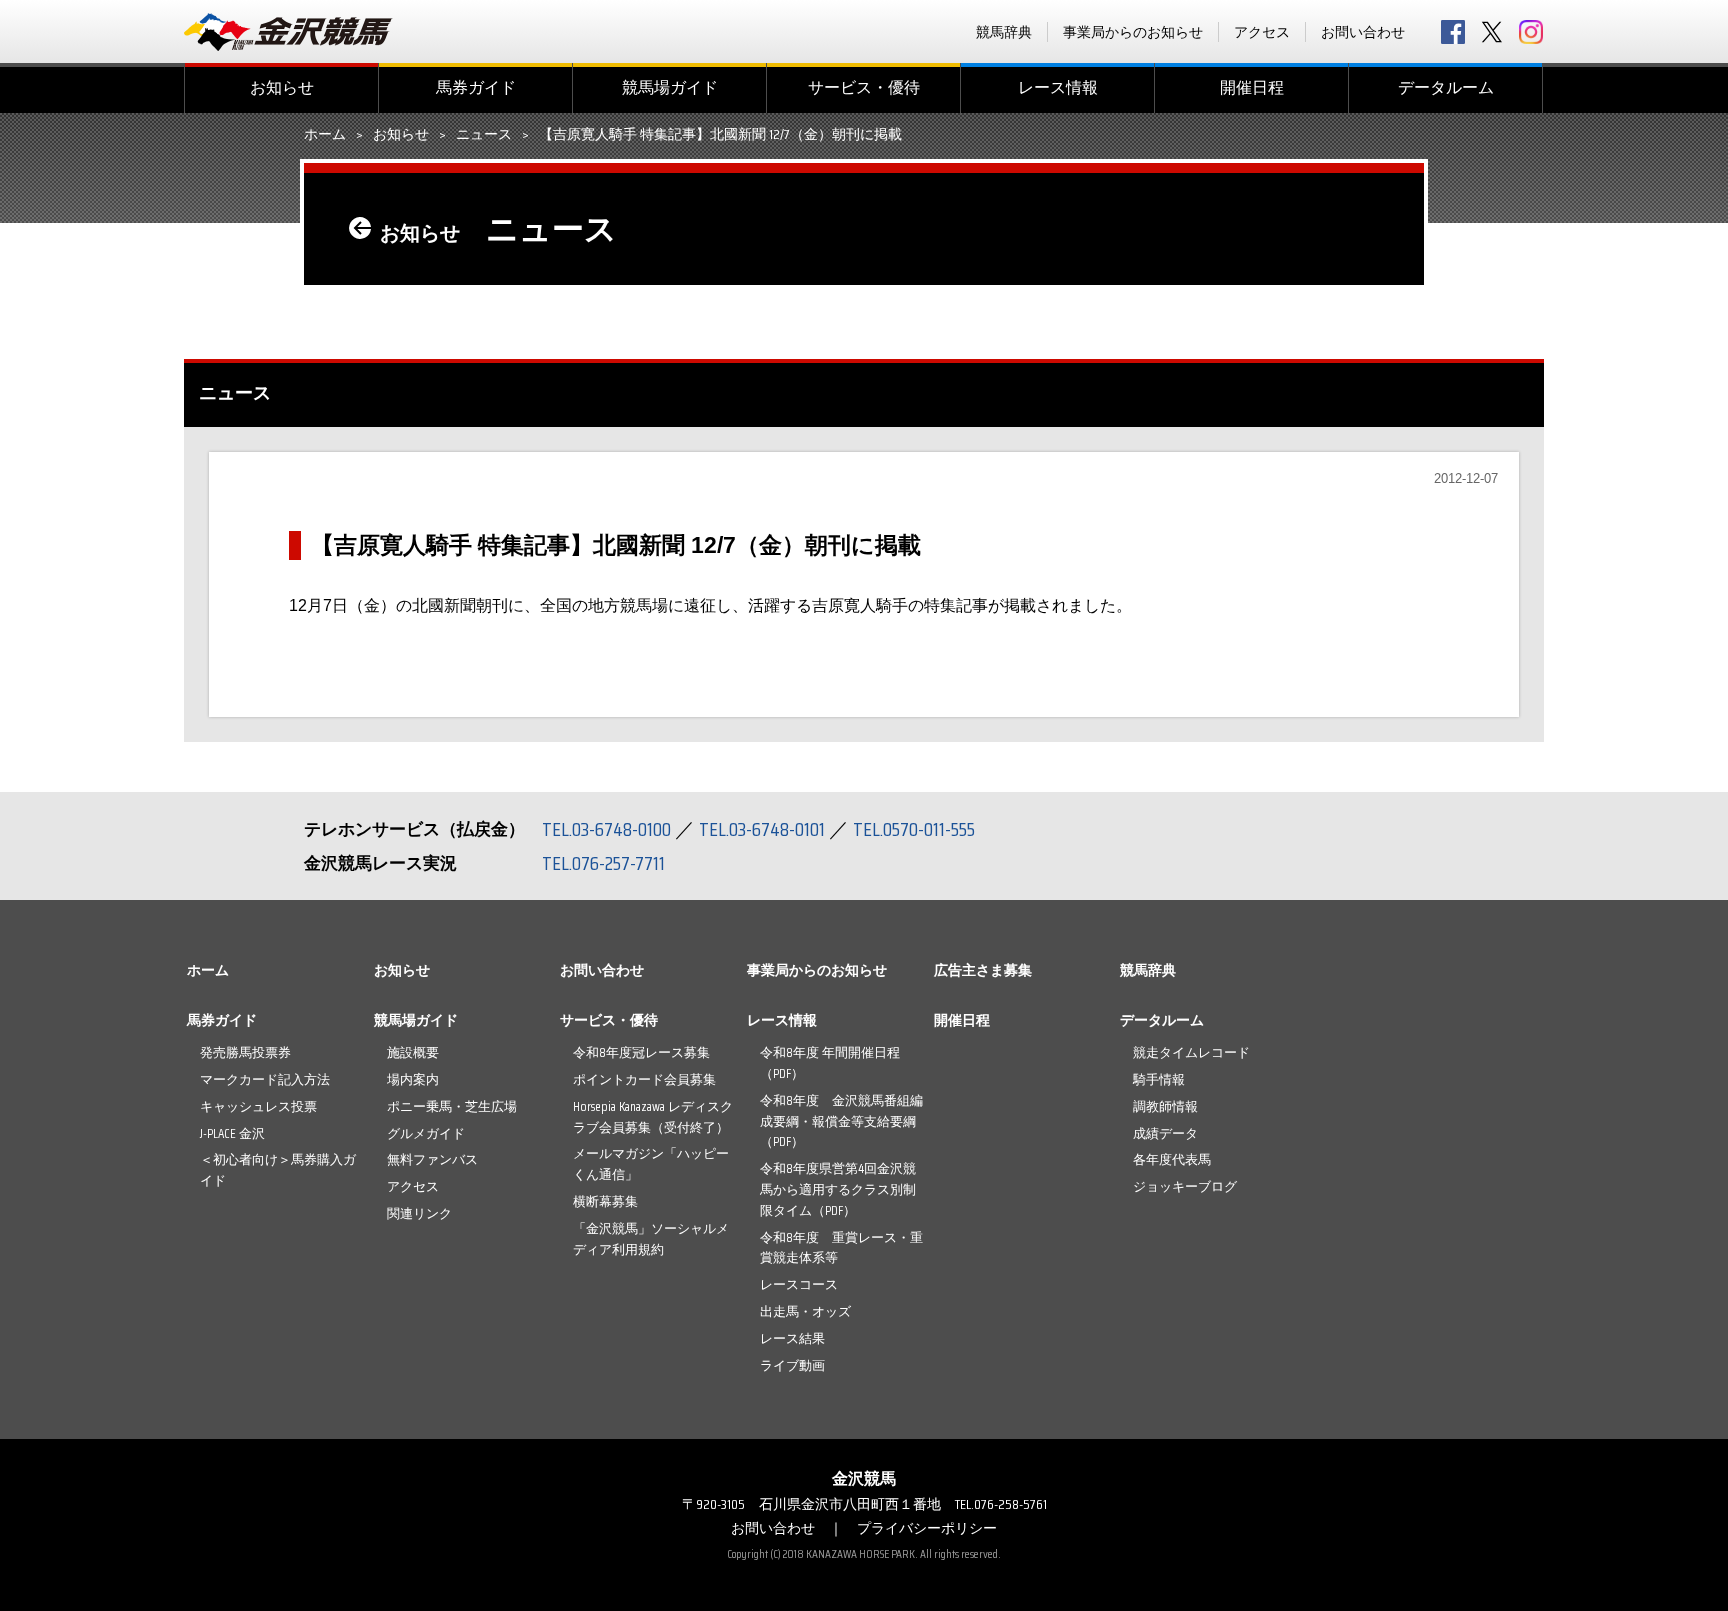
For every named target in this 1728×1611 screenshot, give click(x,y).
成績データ (1165, 1133)
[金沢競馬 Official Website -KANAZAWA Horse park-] (289, 32)
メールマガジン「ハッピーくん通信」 (651, 1164)
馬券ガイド (476, 87)
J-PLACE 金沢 (232, 1133)
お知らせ (282, 87)
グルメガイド (426, 1133)
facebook (1453, 32)
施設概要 (413, 1052)
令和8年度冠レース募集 (641, 1052)
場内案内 (413, 1079)
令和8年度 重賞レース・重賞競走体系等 (841, 1248)
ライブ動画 (792, 1365)
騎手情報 (1159, 1079)
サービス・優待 (864, 87)
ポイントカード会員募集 (644, 1079)
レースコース (799, 1284)
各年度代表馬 (1172, 1159)
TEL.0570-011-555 (914, 829)
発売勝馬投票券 (245, 1052)
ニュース (484, 135)
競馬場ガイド (670, 87)
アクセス (1262, 32)
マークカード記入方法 (265, 1079)
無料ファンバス (432, 1159)
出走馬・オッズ (805, 1311)
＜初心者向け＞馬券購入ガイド (278, 1170)
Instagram (1531, 32)
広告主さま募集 (983, 970)
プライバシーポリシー (927, 1528)
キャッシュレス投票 (258, 1106)
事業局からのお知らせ (1133, 32)
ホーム (325, 135)
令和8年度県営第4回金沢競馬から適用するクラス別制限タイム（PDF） (838, 1189)
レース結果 (792, 1338)
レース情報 (1058, 87)
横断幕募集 (605, 1201)
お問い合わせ (1363, 32)
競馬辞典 (1004, 32)
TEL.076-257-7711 (603, 863)
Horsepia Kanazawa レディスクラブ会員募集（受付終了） (653, 1117)
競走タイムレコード (1191, 1052)
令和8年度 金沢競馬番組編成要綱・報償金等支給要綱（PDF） (841, 1121)
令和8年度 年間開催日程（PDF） (830, 1063)
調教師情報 (1165, 1106)
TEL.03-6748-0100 (606, 829)
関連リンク (419, 1213)
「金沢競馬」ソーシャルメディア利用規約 (651, 1239)
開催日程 (1252, 87)
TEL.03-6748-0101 (762, 829)
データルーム (1446, 87)
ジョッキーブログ (1185, 1186)
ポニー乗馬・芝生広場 (452, 1106)
